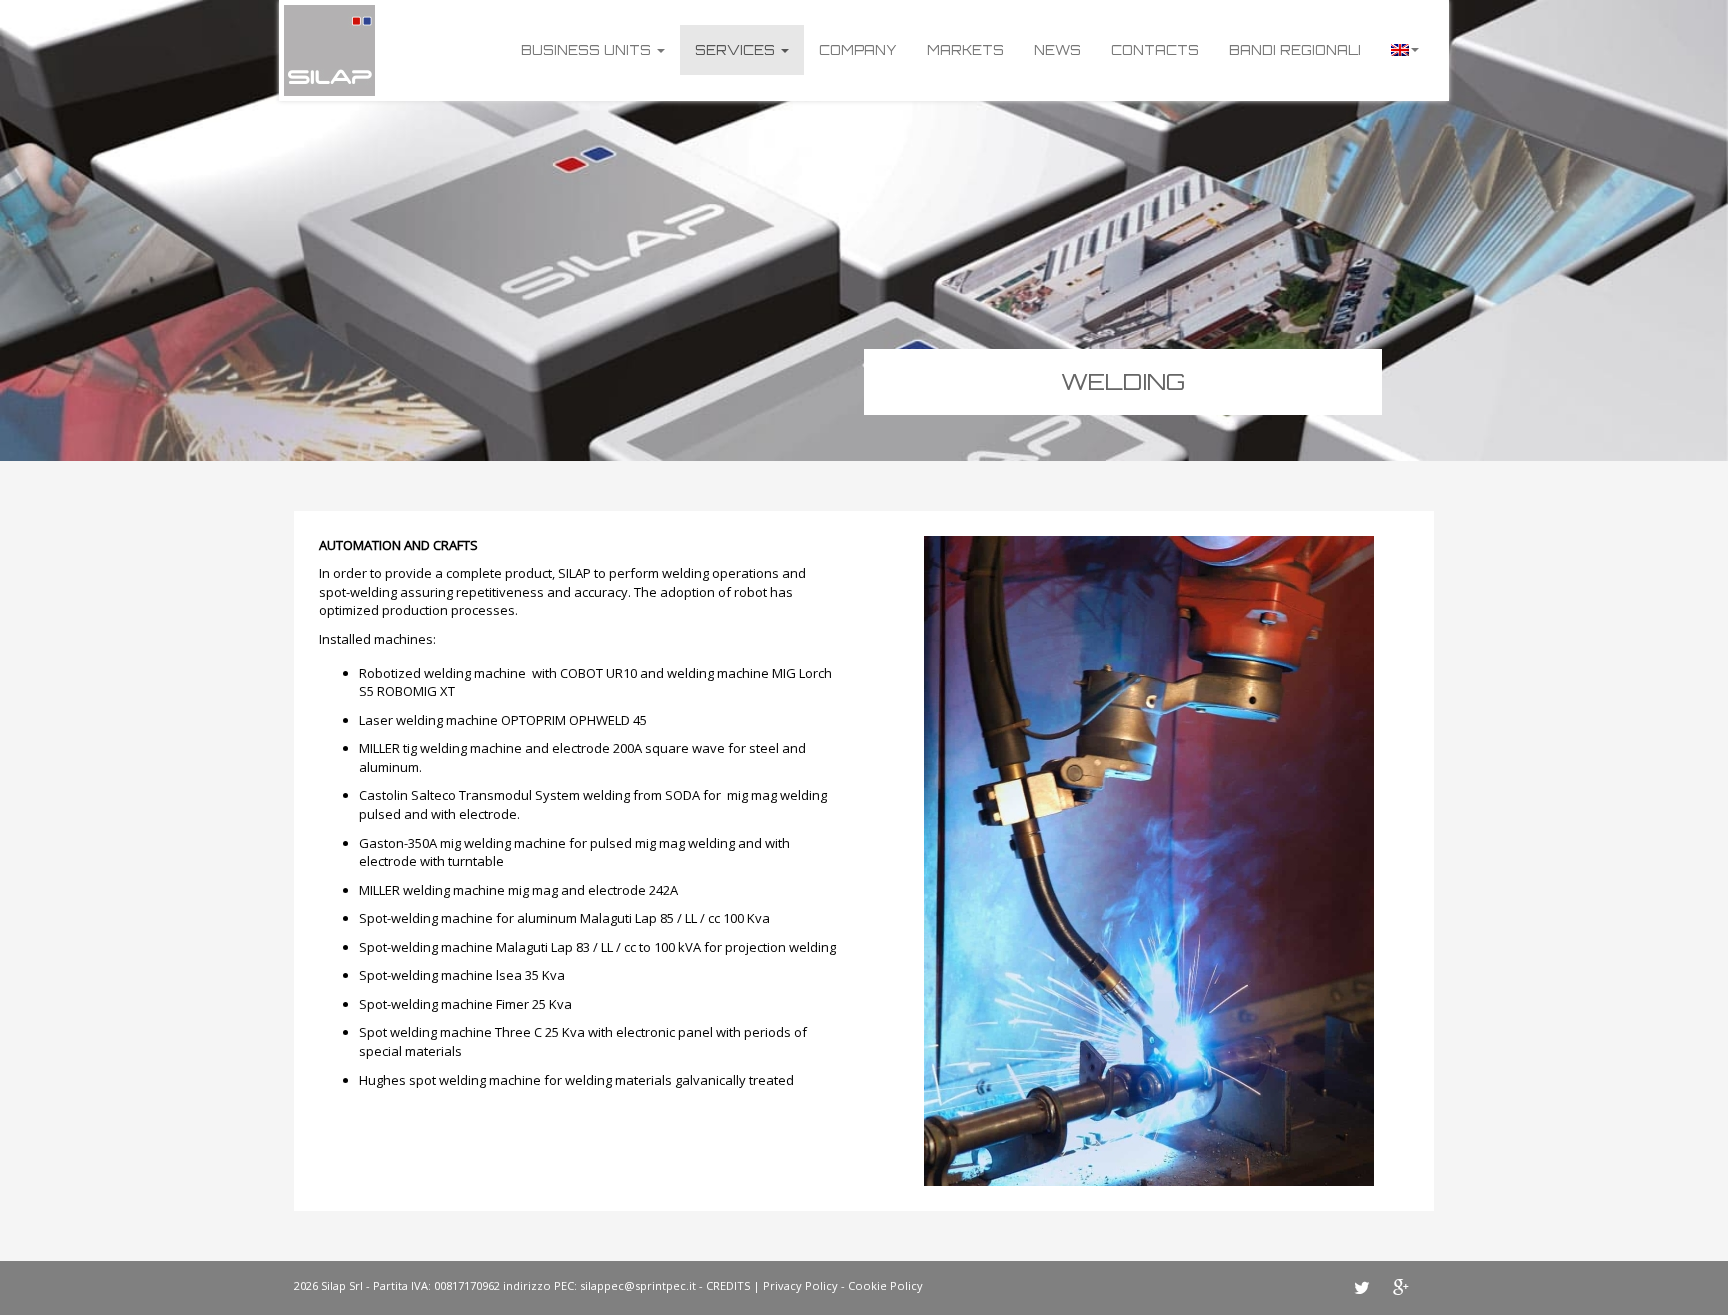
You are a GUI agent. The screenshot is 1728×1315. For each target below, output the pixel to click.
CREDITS (728, 1285)
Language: (1405, 50)
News (1057, 50)
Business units (588, 50)
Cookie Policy (885, 1285)
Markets (965, 50)
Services (737, 50)
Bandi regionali (1295, 50)
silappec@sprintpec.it (638, 1285)
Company (858, 50)
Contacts (1155, 50)
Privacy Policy (800, 1285)
